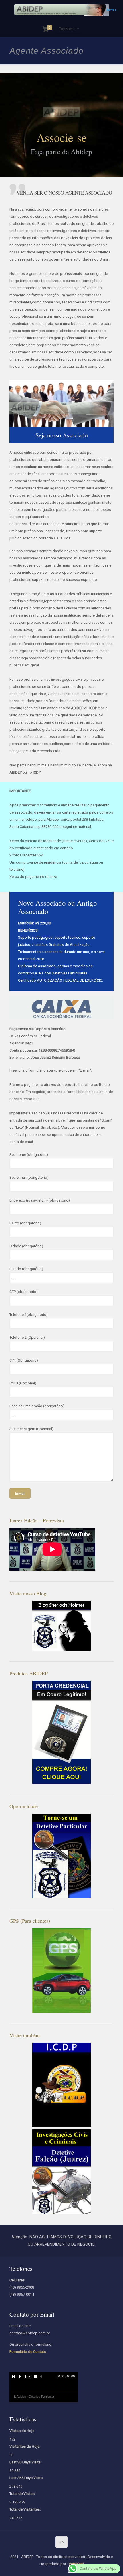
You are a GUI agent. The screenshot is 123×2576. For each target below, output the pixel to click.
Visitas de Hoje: (22, 2431)
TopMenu (67, 29)
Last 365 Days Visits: (26, 2478)
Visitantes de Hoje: (25, 2446)
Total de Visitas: (22, 2494)
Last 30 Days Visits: (25, 2462)
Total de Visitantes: (25, 2509)
